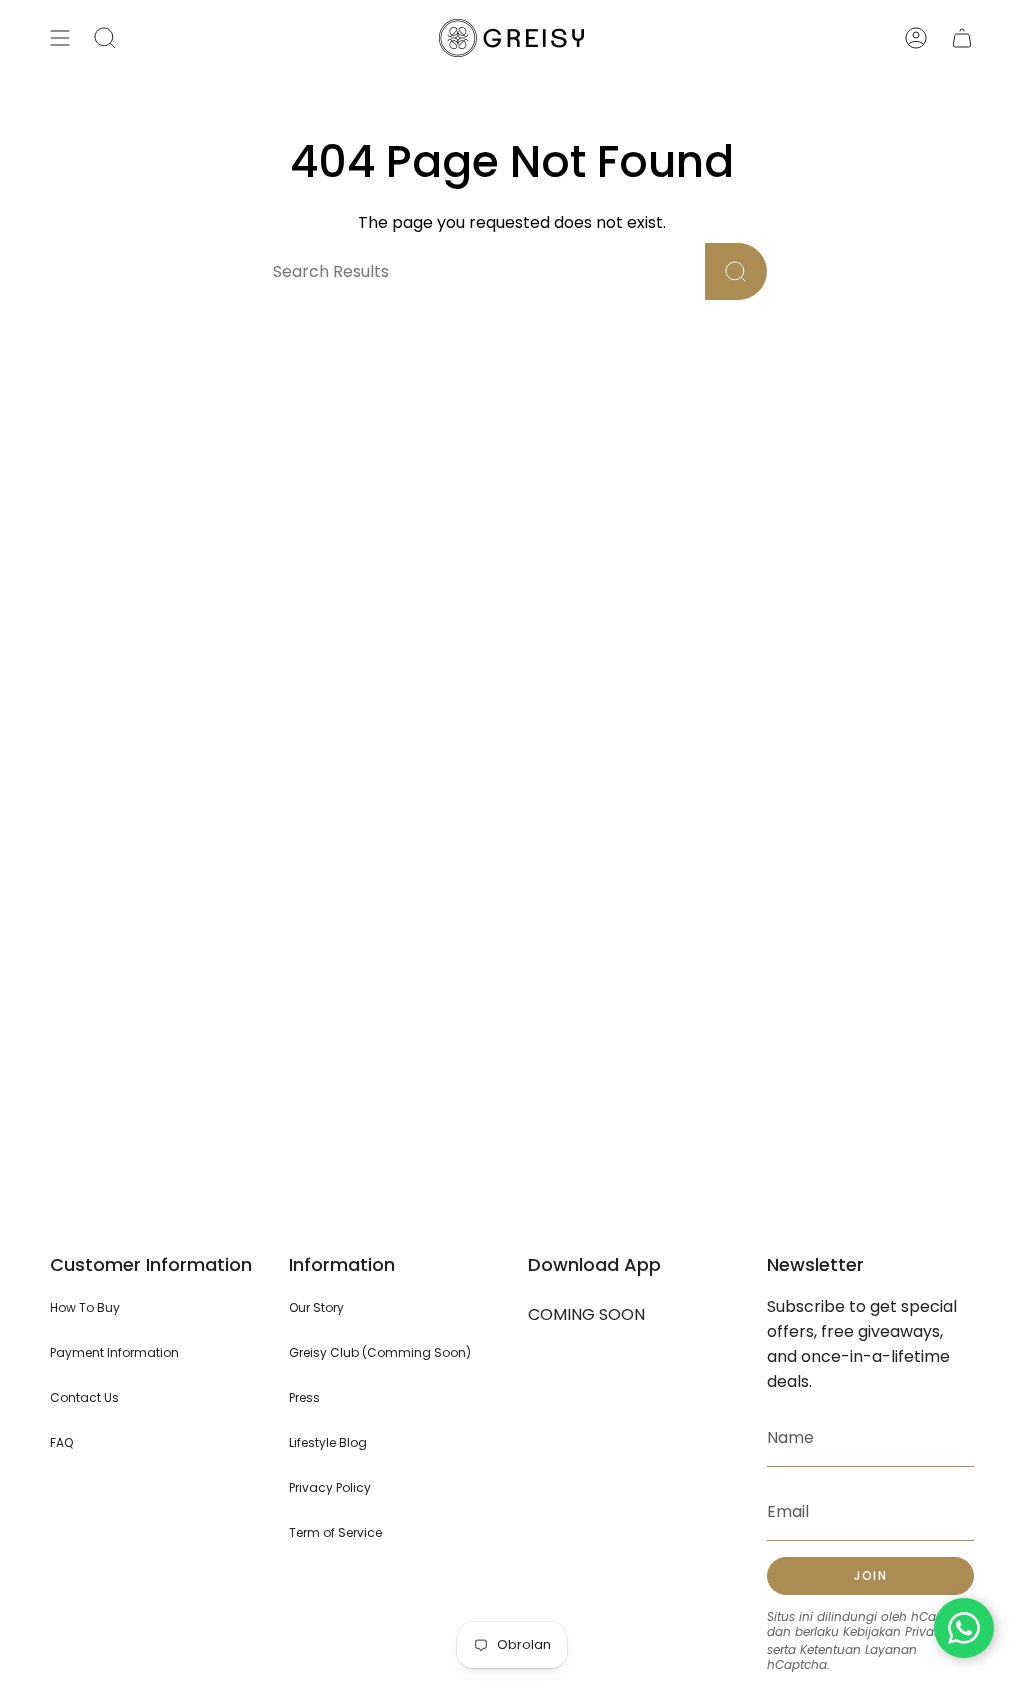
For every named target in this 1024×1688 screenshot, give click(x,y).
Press (304, 1397)
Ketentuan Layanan (858, 1649)
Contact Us (84, 1397)
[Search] (736, 271)
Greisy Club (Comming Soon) (380, 1352)
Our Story (316, 1307)
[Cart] (962, 38)
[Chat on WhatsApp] (964, 1628)
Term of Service (335, 1532)
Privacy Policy (330, 1487)
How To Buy (85, 1307)
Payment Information (114, 1352)
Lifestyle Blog (328, 1442)
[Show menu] (60, 38)
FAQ (61, 1442)
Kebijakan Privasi (893, 1631)
